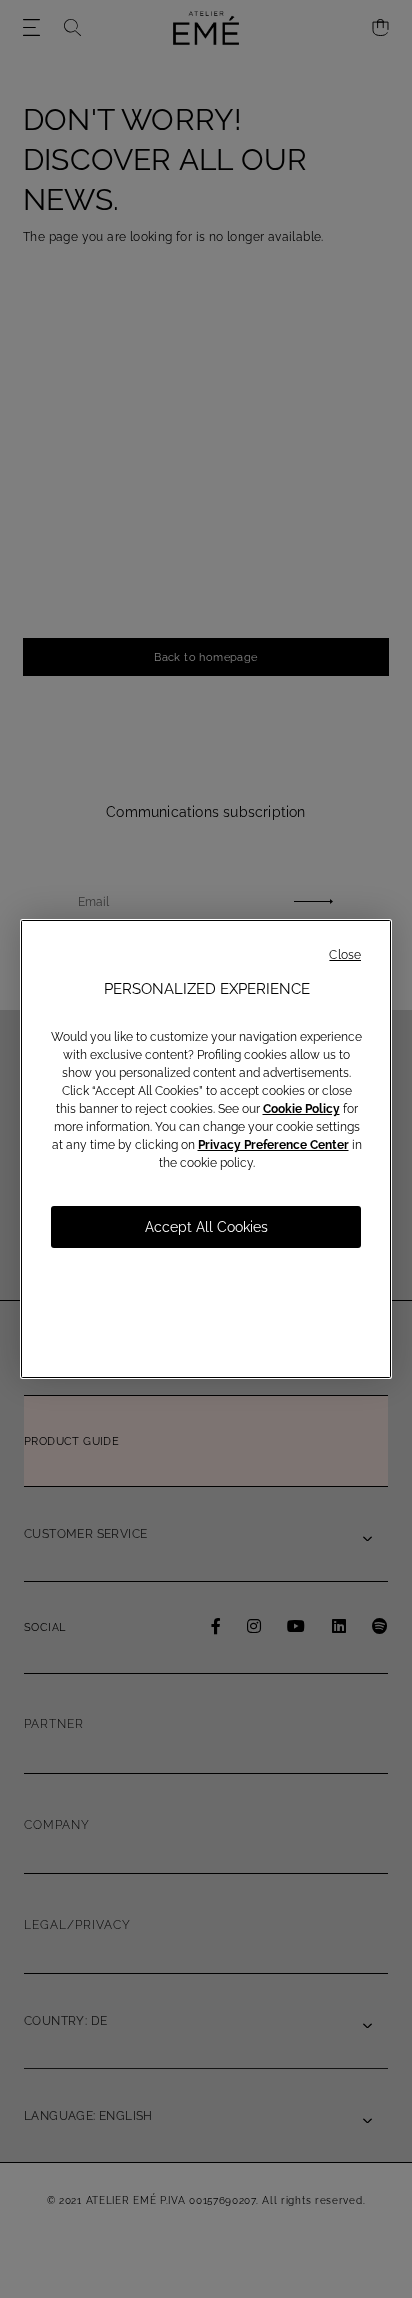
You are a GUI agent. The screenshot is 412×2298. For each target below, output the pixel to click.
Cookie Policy (301, 1109)
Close (345, 955)
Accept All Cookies (206, 1227)
